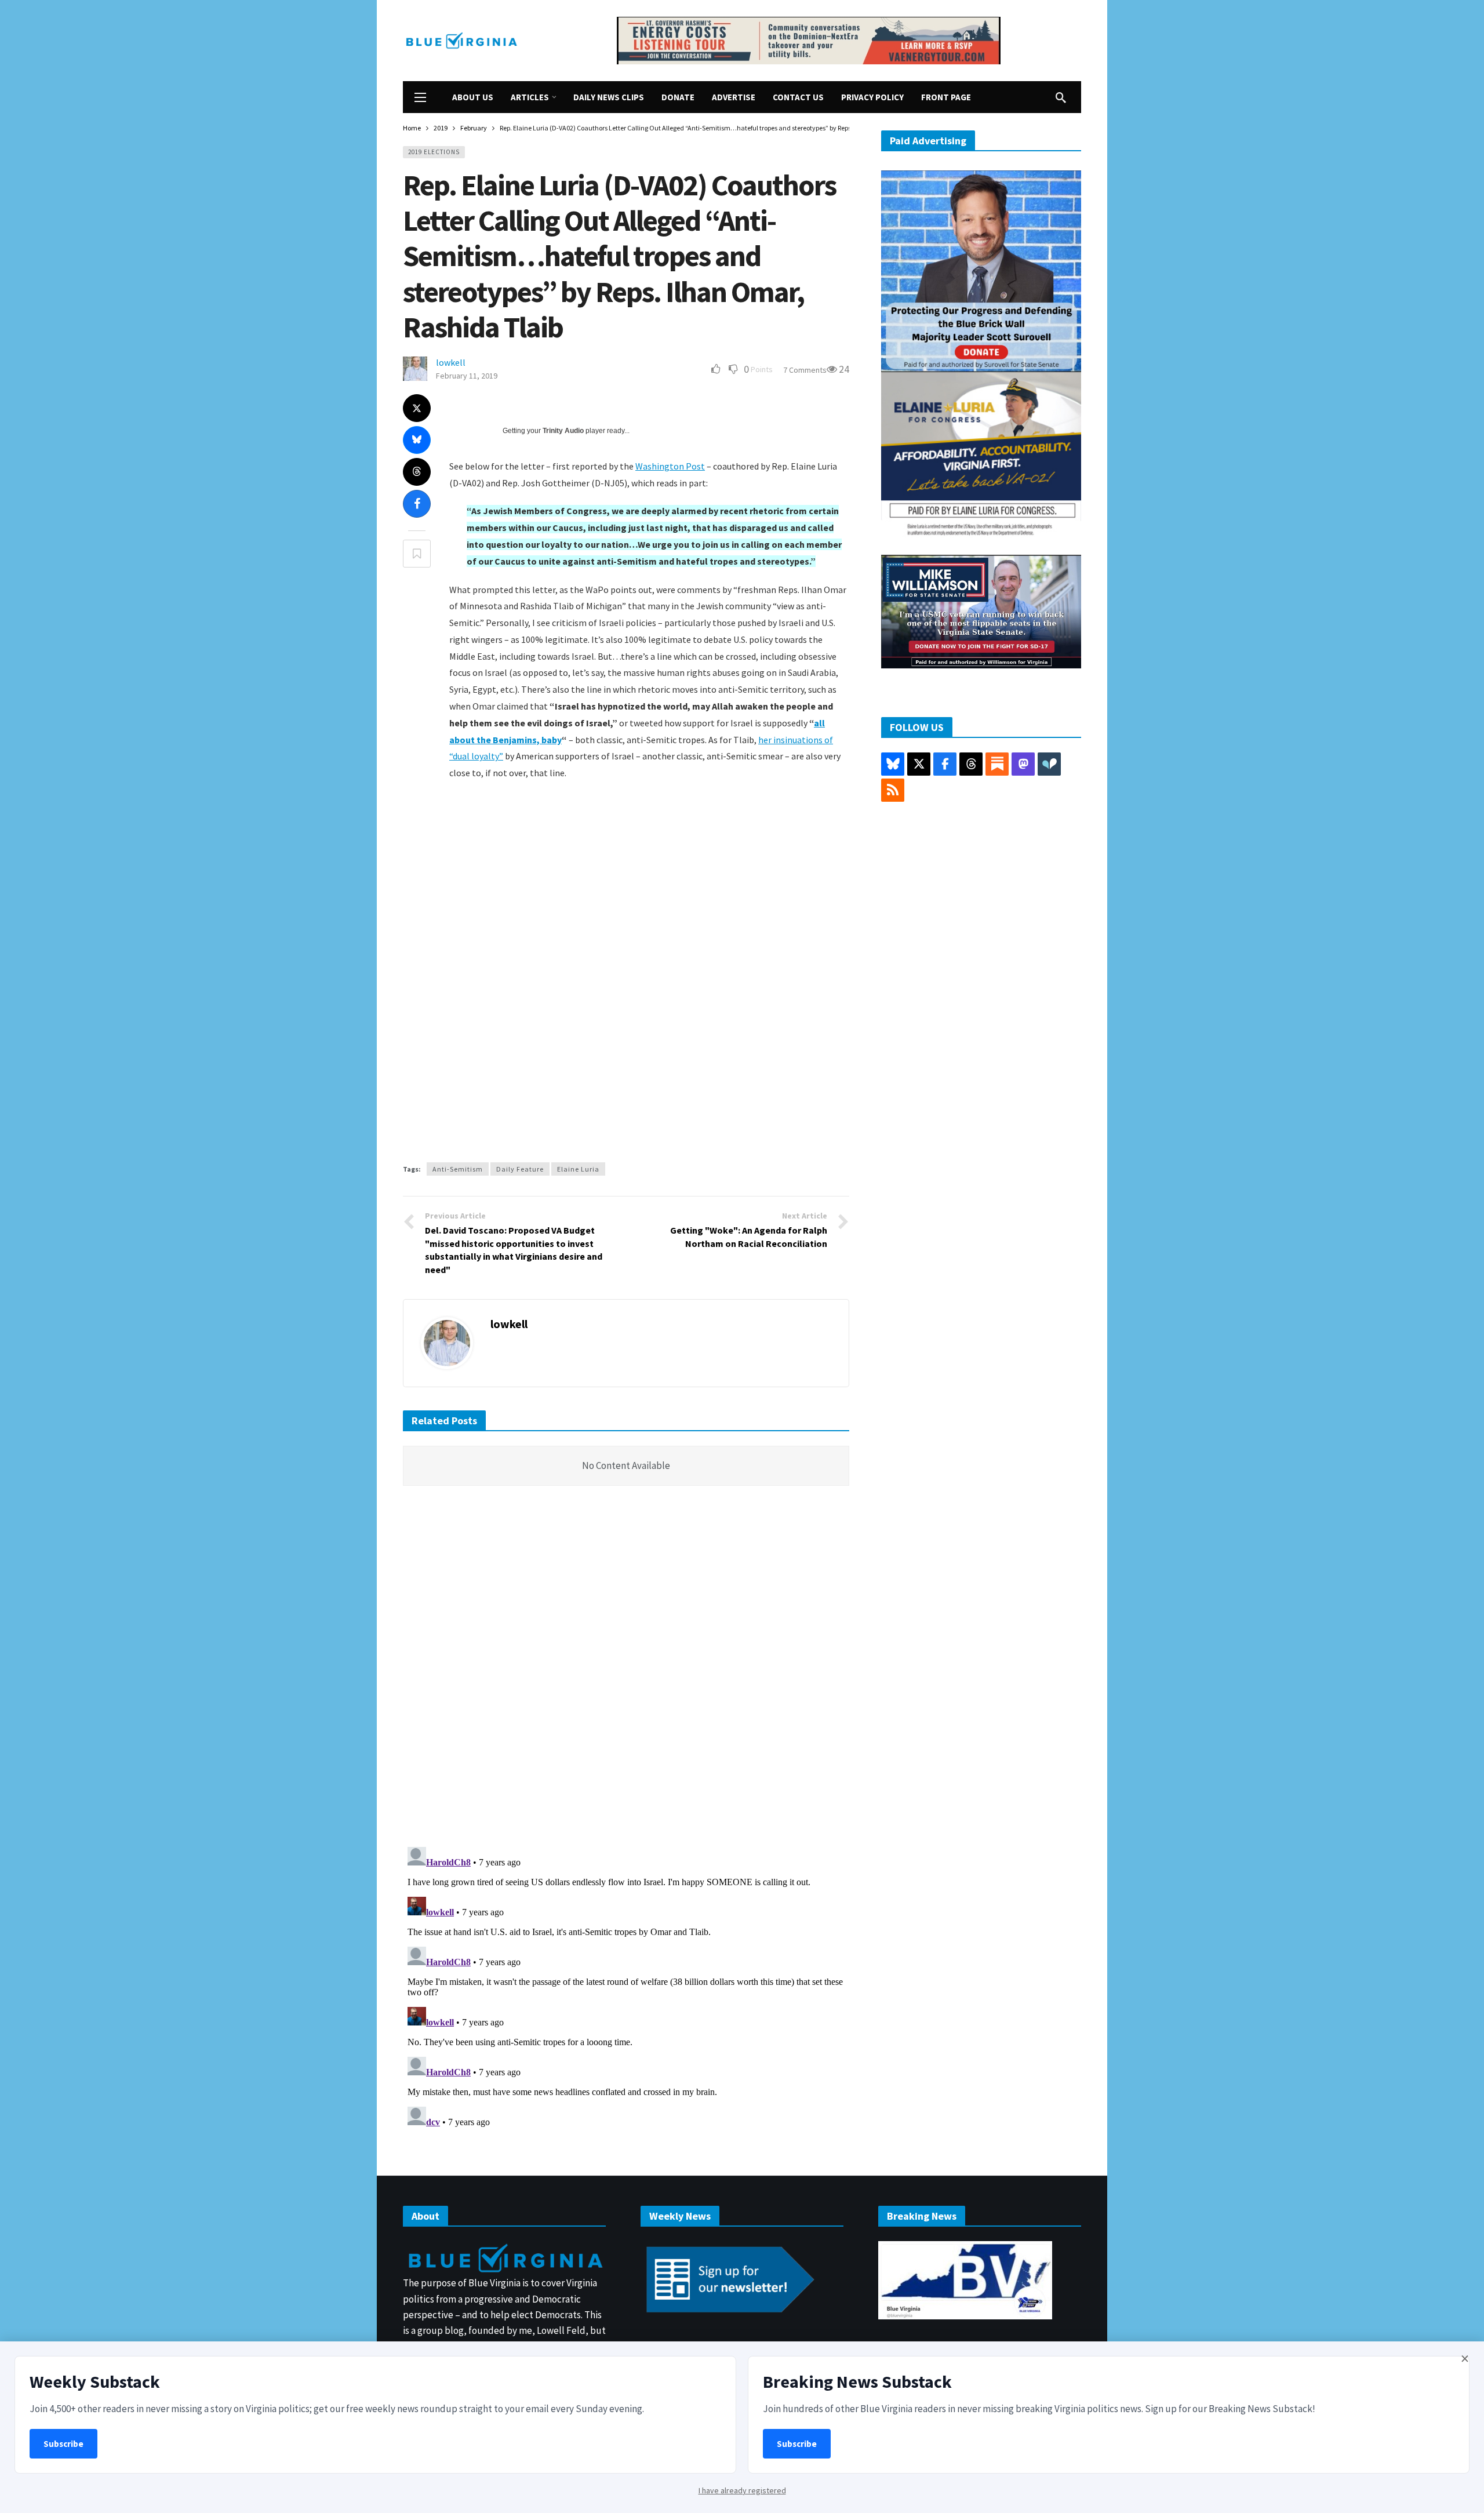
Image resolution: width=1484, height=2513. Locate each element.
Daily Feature (520, 1169)
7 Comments (805, 370)
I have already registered (742, 2490)
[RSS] (893, 790)
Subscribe (63, 2444)
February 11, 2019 (467, 376)
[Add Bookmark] (417, 554)
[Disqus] (626, 1670)
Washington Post (670, 466)
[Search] (1061, 97)
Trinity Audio (563, 431)
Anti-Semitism (458, 1169)
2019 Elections (434, 152)
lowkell (451, 362)
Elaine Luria (578, 1169)
